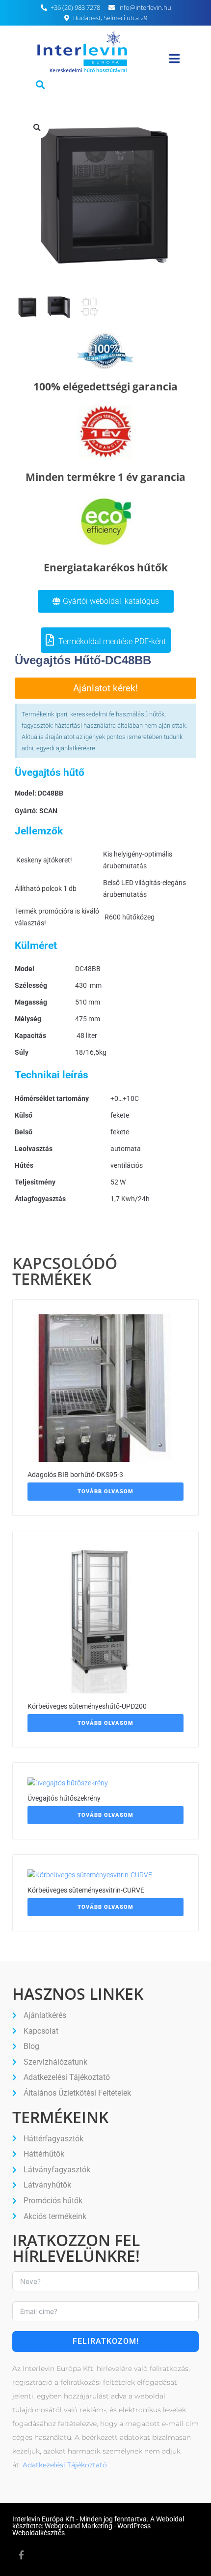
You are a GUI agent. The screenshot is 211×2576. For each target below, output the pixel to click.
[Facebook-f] (21, 2555)
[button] (40, 84)
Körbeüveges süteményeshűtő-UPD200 (87, 1706)
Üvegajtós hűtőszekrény (64, 1798)
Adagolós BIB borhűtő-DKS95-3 (75, 1475)
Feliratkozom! (106, 2341)
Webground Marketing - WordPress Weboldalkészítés (81, 2529)
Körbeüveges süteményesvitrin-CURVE (86, 1890)
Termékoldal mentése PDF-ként (111, 641)
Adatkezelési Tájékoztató (65, 2465)
